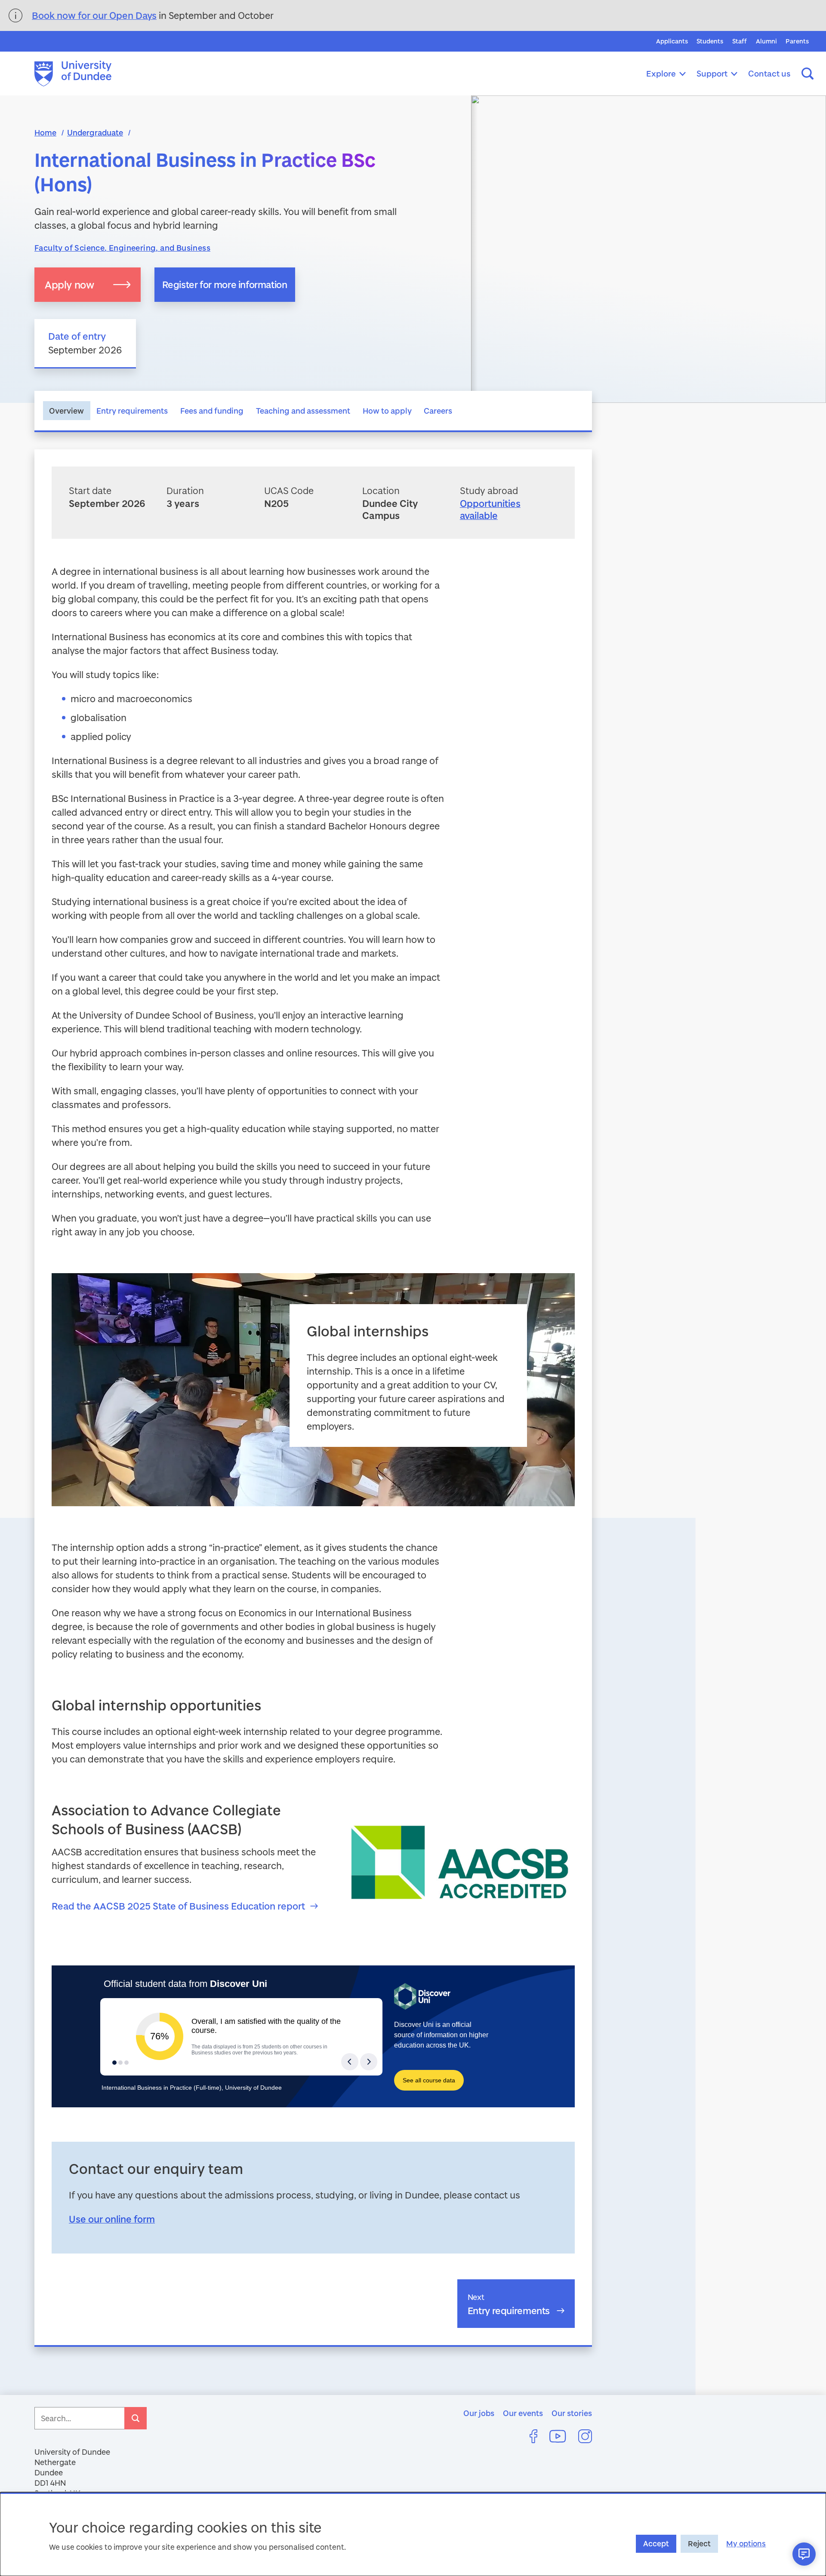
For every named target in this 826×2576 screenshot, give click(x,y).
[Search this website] (808, 74)
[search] (136, 2418)
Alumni (766, 41)
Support (712, 73)
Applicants (672, 41)
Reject (699, 2544)
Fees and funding (212, 411)
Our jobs (479, 2413)
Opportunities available (490, 510)
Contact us (769, 73)
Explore (661, 73)
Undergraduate (95, 132)
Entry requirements (132, 411)
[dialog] (413, 2534)
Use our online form (112, 2219)
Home (45, 132)
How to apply (387, 411)
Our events (523, 2413)
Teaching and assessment (303, 411)
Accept (656, 2544)
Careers (438, 411)
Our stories (572, 2413)
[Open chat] (804, 2554)
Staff (740, 41)
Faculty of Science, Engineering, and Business (122, 248)
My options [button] (746, 2544)
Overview (66, 411)
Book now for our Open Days (94, 15)
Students (710, 41)
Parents (797, 41)
